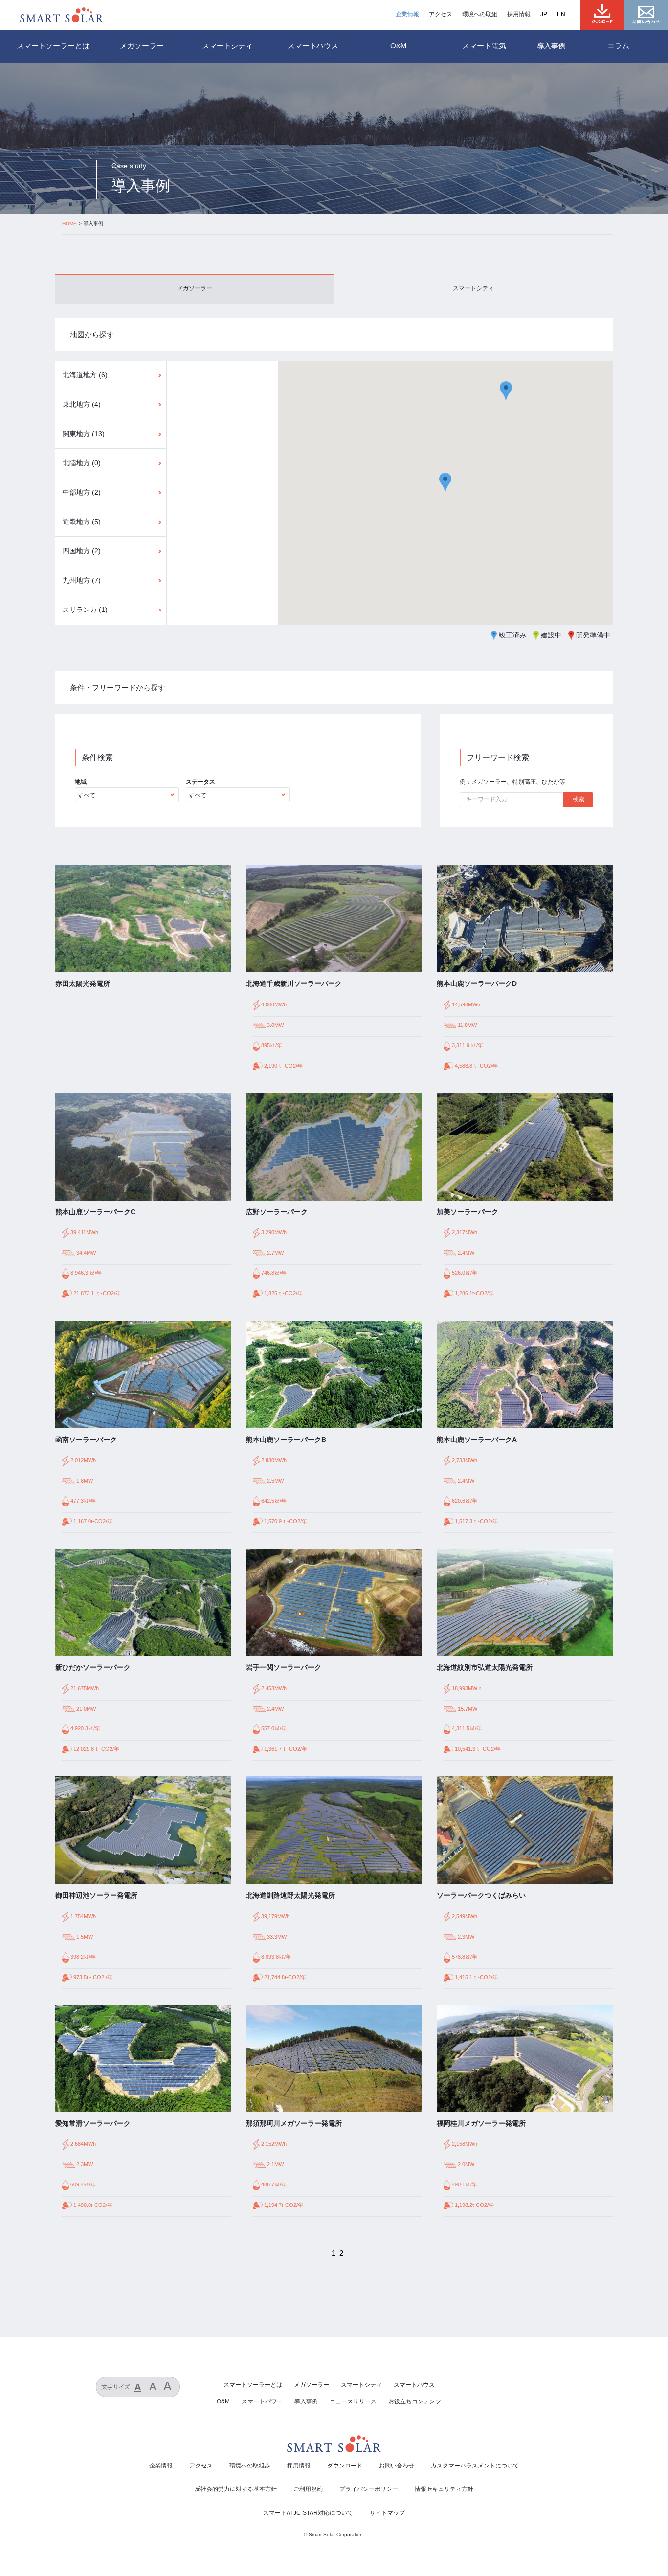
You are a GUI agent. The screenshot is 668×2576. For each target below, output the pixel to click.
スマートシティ (473, 288)
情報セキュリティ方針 (444, 2489)
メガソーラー (195, 288)
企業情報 (407, 14)
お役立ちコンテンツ (415, 2401)
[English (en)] (566, 14)
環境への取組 (480, 14)
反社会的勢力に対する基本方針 (236, 2489)
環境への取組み (250, 2466)
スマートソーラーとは (53, 46)
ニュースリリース (353, 2401)
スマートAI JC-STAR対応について (308, 2513)
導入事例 (551, 46)
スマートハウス (414, 2385)
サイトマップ (387, 2513)
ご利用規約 (308, 2489)
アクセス (441, 14)
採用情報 (519, 14)
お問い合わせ (397, 2466)
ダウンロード (345, 2466)
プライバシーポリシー (369, 2489)
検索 (579, 799)
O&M (223, 2401)
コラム (618, 46)
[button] (506, 391)
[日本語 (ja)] (549, 14)
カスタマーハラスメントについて (475, 2466)
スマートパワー (262, 2401)
